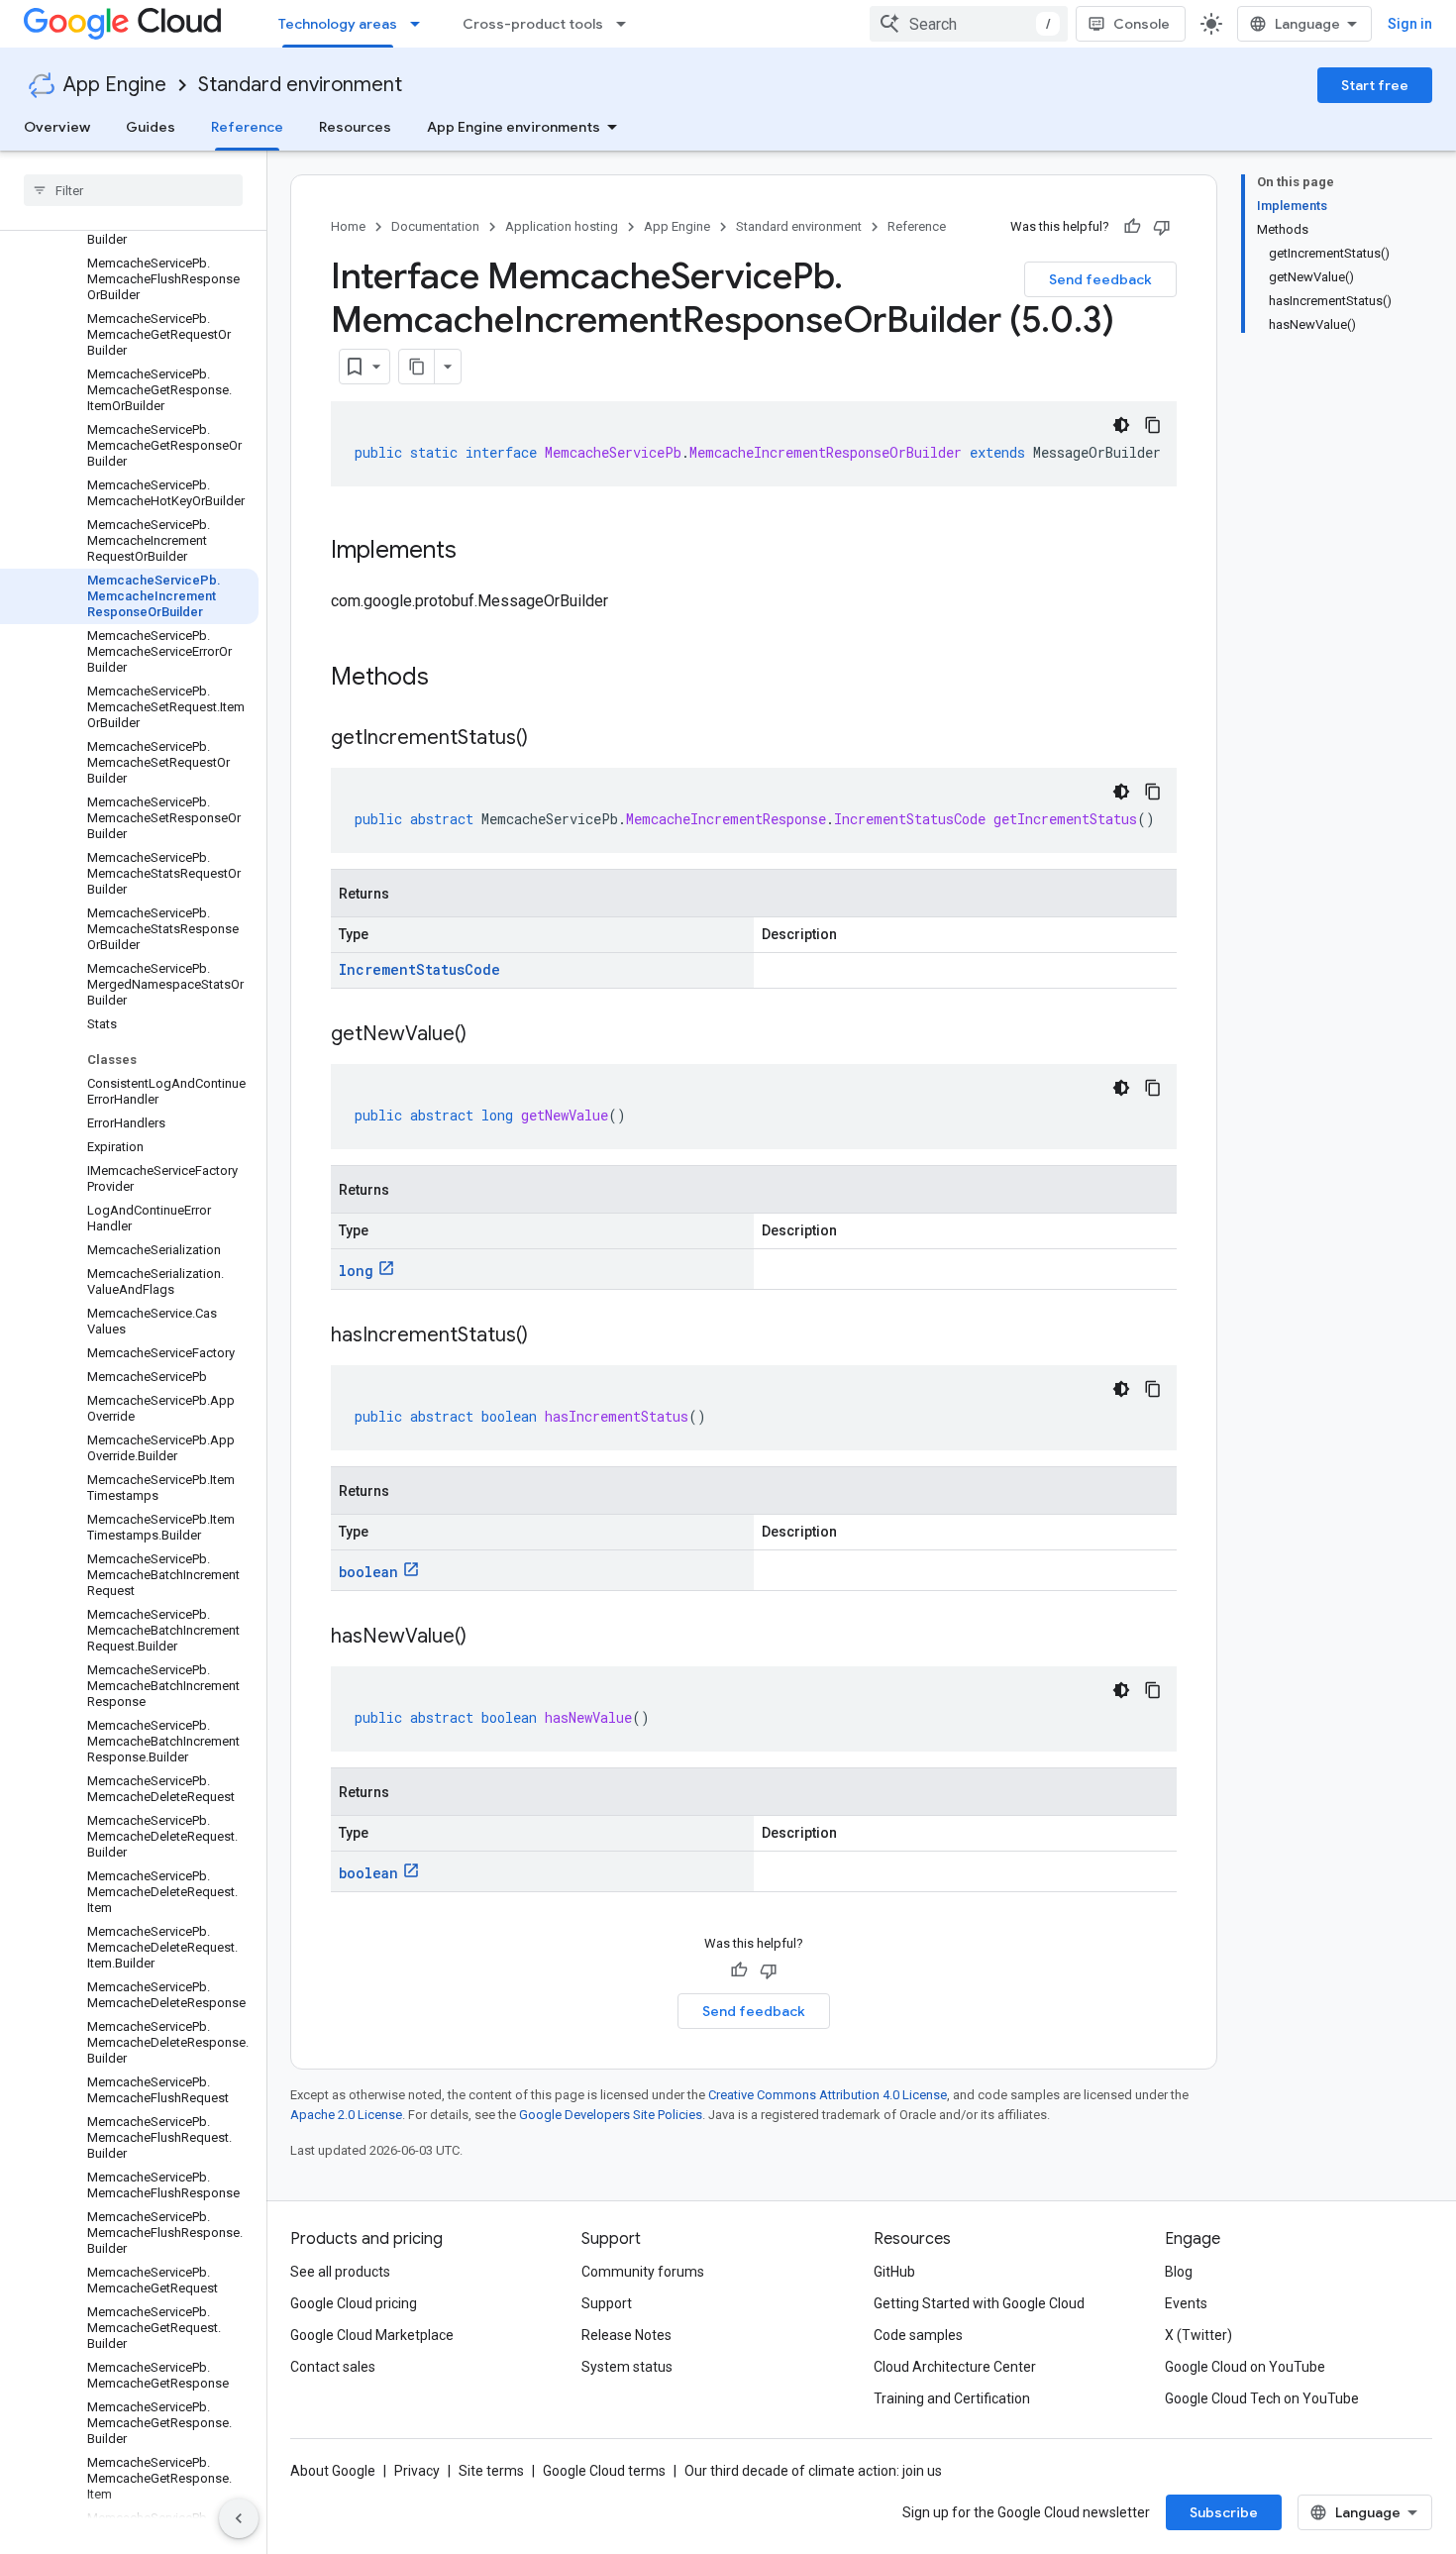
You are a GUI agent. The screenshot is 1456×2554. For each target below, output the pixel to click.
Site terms (491, 2471)
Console (1142, 24)
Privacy (417, 2471)
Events (1186, 2303)
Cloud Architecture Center (955, 2367)
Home (348, 226)
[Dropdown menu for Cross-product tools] (627, 24)
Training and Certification (952, 2398)
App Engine (115, 85)
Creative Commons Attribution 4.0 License (828, 2095)
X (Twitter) (1198, 2335)
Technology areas (338, 24)
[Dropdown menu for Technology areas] (421, 24)
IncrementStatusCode (419, 969)
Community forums (643, 2272)
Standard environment (300, 85)
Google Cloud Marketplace (372, 2335)
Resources (355, 127)
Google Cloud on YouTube (1245, 2367)
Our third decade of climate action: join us (813, 2471)
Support (607, 2303)
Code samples (918, 2335)
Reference (247, 127)
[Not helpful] (1162, 227)
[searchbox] (133, 190)
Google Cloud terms (604, 2471)
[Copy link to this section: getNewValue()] (486, 1035)
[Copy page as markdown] (417, 367)
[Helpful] (1132, 227)
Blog (1179, 2272)
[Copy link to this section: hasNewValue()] (486, 1638)
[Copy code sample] (1153, 425)
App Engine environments (514, 127)
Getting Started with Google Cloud (979, 2303)
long (356, 1271)
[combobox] (969, 24)
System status (627, 2367)
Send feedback (1100, 279)
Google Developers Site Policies (611, 2115)
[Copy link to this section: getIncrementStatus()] (548, 739)
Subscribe (1224, 2512)
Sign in (1410, 24)
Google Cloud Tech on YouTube (1262, 2398)
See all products (340, 2272)
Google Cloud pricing (354, 2303)
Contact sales (333, 2367)
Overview (57, 127)
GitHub (894, 2272)
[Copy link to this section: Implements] (476, 552)
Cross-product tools (533, 24)
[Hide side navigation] (239, 2518)
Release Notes (626, 2335)
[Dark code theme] (1121, 425)
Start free (1375, 85)
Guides (151, 127)
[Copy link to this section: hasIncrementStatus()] (548, 1336)
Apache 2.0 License (346, 2115)
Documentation (435, 226)
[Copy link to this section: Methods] (455, 679)
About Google (333, 2471)
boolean (368, 1572)
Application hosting (562, 226)
